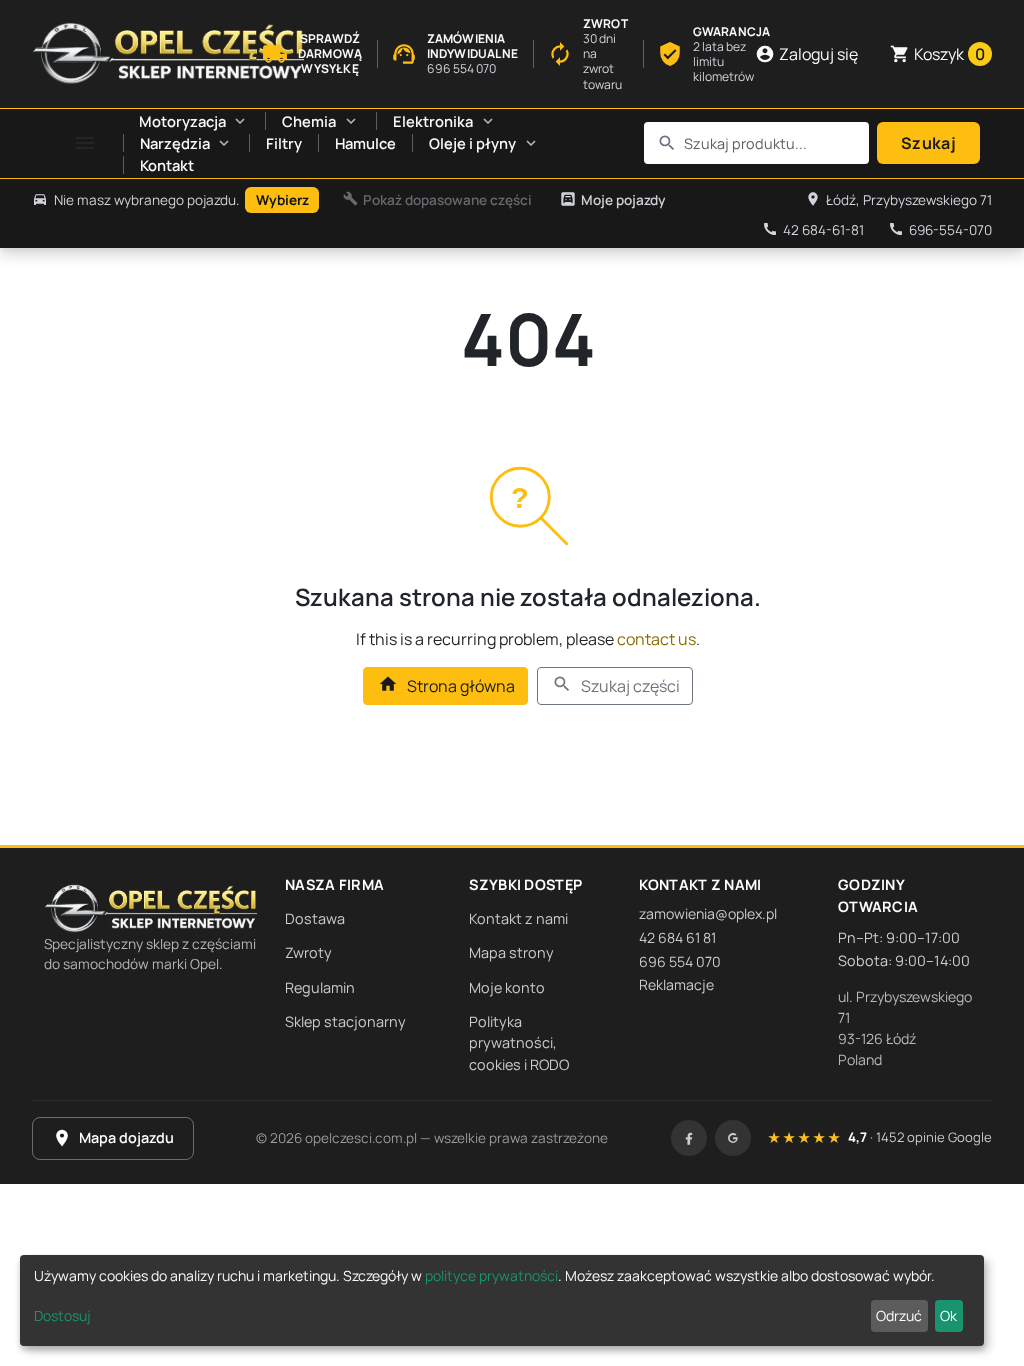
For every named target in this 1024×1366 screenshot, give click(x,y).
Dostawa (315, 918)
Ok (948, 1315)
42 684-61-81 (813, 230)
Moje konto (507, 987)
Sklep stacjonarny (345, 1021)
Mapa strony (511, 952)
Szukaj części (615, 685)
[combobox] (757, 143)
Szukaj (928, 143)
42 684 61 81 (677, 937)
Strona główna (446, 685)
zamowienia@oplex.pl (708, 913)
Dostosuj (62, 1315)
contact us (656, 639)
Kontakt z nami (518, 918)
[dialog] (502, 1300)
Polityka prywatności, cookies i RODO (519, 1043)
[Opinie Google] (733, 1138)
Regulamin (320, 987)
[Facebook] (689, 1138)
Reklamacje (676, 984)
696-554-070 (940, 230)
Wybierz (282, 200)
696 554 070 (680, 961)
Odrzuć (899, 1315)
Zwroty (308, 952)
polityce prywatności (491, 1275)
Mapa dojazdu (112, 1138)
